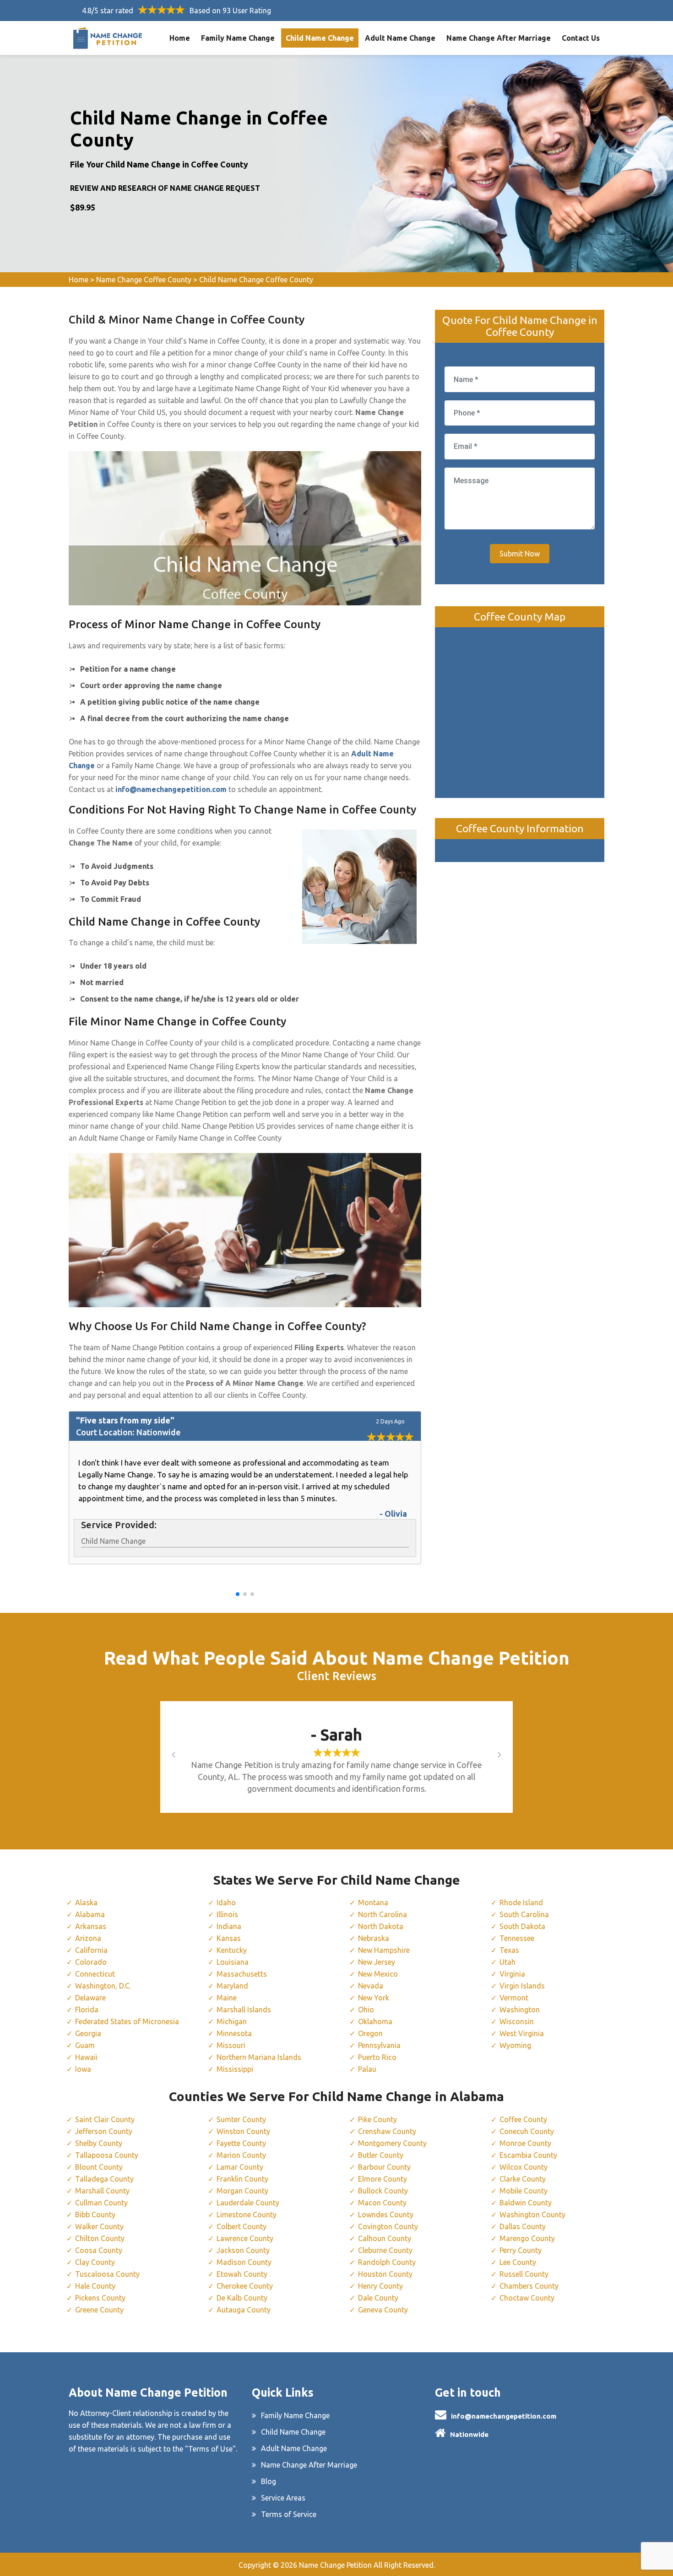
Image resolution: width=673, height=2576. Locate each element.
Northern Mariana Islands (259, 2057)
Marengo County (527, 2238)
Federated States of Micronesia (127, 2021)
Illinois (227, 1914)
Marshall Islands (244, 2010)
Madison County (244, 2262)
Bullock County (383, 2191)
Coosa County (99, 2250)
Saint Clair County (105, 2119)
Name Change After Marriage (499, 38)
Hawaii (86, 2057)
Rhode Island (521, 1902)
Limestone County (247, 2215)
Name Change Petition (335, 2565)
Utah (507, 1962)
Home (180, 38)
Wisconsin (517, 2021)
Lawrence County (245, 2238)
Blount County (99, 2167)
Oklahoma (375, 2021)
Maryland (232, 1986)
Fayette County (241, 2143)
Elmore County (383, 2179)
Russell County (524, 2274)
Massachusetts (242, 1974)
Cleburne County (385, 2250)
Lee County (518, 2262)
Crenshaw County (387, 2131)
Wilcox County (524, 2167)
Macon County (382, 2203)
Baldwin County (526, 2203)
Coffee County (523, 2119)
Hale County (95, 2286)
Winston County (243, 2131)
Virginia (512, 1974)
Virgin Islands (522, 1986)
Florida (87, 2010)
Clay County (95, 2262)
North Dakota (381, 1926)
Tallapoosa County (107, 2155)
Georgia (88, 2033)
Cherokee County (245, 2286)
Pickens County (100, 2298)
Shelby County (99, 2143)
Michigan (232, 2021)
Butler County (381, 2155)
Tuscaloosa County (107, 2274)
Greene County (99, 2310)
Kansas (229, 1938)
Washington (520, 2010)
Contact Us (581, 38)
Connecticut (95, 1974)
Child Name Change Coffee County (256, 280)
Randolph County (387, 2262)
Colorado (91, 1962)
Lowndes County (386, 2215)
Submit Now (520, 554)
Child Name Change (320, 38)
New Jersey (377, 1962)
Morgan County (242, 2191)
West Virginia (522, 2033)
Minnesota (234, 2033)
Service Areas (283, 2498)
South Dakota (522, 1926)
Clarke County (523, 2179)
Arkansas (91, 1926)
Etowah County (242, 2274)
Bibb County (95, 2215)
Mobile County (524, 2191)
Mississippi (235, 2069)
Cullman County (101, 2203)
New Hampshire (384, 1950)
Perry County (521, 2250)
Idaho (226, 1902)
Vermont (514, 1998)
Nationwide (469, 2434)
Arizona (88, 1938)
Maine (227, 1998)
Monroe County (525, 2143)
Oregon (370, 2033)
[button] (238, 1594)
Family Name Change (238, 38)
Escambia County (528, 2155)
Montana (373, 1902)
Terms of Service (289, 2514)
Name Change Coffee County (144, 280)
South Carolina (524, 1914)
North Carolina (383, 1914)
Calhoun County (385, 2238)
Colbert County (242, 2226)
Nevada (371, 1986)
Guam (85, 2045)
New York (374, 1998)
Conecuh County (527, 2131)
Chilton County (100, 2238)
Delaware (90, 1998)
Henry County (380, 2286)
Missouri (231, 2045)
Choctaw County (527, 2298)
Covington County (388, 2226)
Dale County (378, 2298)
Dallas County (523, 2226)
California (91, 1950)
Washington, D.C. (103, 1986)
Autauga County (244, 2310)
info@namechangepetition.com (504, 2416)
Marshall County (102, 2191)
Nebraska (374, 1938)
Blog (269, 2481)
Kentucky (232, 1950)
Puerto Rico (377, 2057)
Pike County (377, 2119)
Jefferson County (104, 2131)
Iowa (83, 2069)
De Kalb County (242, 2298)
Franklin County (242, 2179)
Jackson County (243, 2250)
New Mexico (378, 1974)
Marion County (241, 2155)
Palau (367, 2069)
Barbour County (384, 2167)
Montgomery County (392, 2143)
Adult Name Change (400, 38)
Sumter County (241, 2119)
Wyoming (515, 2045)
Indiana (229, 1926)
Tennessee (517, 1938)
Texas (509, 1950)
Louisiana (233, 1962)
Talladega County (104, 2179)
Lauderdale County (248, 2203)
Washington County (532, 2215)
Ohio (366, 2010)
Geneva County (383, 2310)
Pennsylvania (379, 2045)
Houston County (385, 2274)
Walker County (99, 2226)
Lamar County (240, 2167)
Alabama (90, 1914)
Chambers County (529, 2286)
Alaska (86, 1902)
